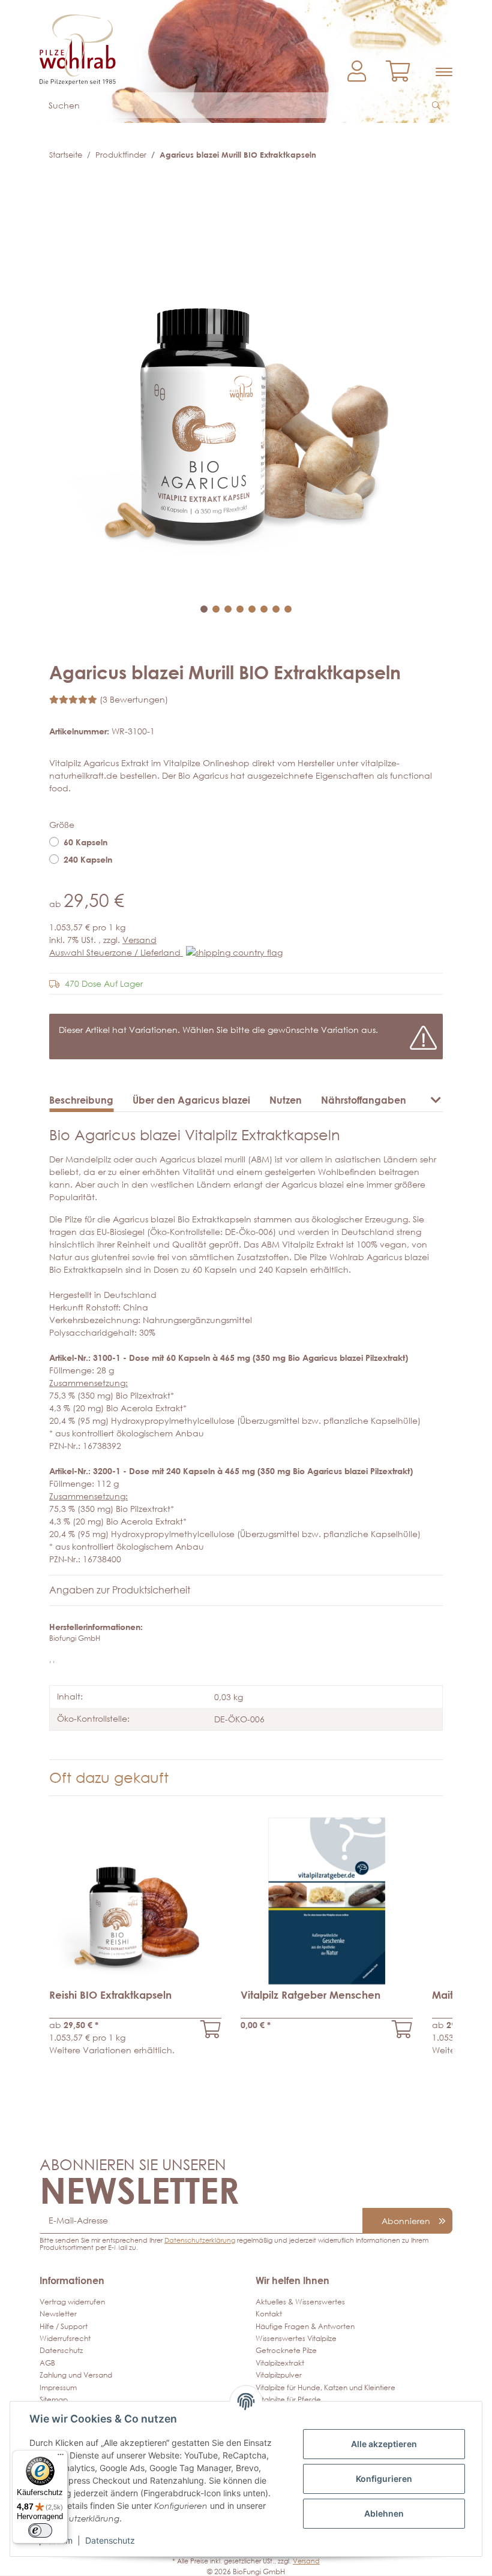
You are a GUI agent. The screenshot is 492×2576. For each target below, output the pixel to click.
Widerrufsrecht (65, 2338)
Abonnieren (406, 2221)
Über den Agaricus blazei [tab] (191, 1100)
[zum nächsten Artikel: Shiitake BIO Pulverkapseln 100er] (431, 155)
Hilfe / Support (64, 2326)
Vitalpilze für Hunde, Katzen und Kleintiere (325, 2387)
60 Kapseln (85, 842)
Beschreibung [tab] (81, 1100)
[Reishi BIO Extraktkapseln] (211, 2029)
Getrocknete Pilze (286, 2350)
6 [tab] (264, 609)
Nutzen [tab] (286, 1100)
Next (415, 1943)
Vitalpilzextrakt (280, 2363)
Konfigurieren (384, 2479)
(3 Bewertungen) (134, 699)
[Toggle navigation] (444, 72)
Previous (77, 1943)
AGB (47, 2363)
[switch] (40, 2530)
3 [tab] (228, 609)
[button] (357, 72)
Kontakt (269, 2314)
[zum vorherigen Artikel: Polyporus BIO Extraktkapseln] (408, 155)
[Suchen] (438, 105)
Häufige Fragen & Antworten (305, 2326)
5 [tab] (252, 609)
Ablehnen (384, 2513)
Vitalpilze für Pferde (288, 2399)
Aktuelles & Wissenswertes (300, 2302)
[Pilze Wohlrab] (138, 44)
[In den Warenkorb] (59, 185)
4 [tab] (240, 609)
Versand (139, 940)
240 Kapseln (88, 859)
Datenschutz (61, 2350)
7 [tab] (276, 609)
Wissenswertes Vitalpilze (296, 2338)
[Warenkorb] (403, 72)
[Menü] (61, 2457)
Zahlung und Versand (76, 2375)
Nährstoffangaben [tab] (364, 1100)
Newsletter (58, 2314)
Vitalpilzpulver (279, 2375)
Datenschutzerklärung (200, 2240)
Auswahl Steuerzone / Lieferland (116, 952)
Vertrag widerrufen (72, 2302)
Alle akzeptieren (384, 2444)
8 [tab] (288, 609)
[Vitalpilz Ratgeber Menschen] (402, 2029)
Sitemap (54, 2399)
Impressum (58, 2387)
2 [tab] (216, 609)
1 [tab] (204, 609)
